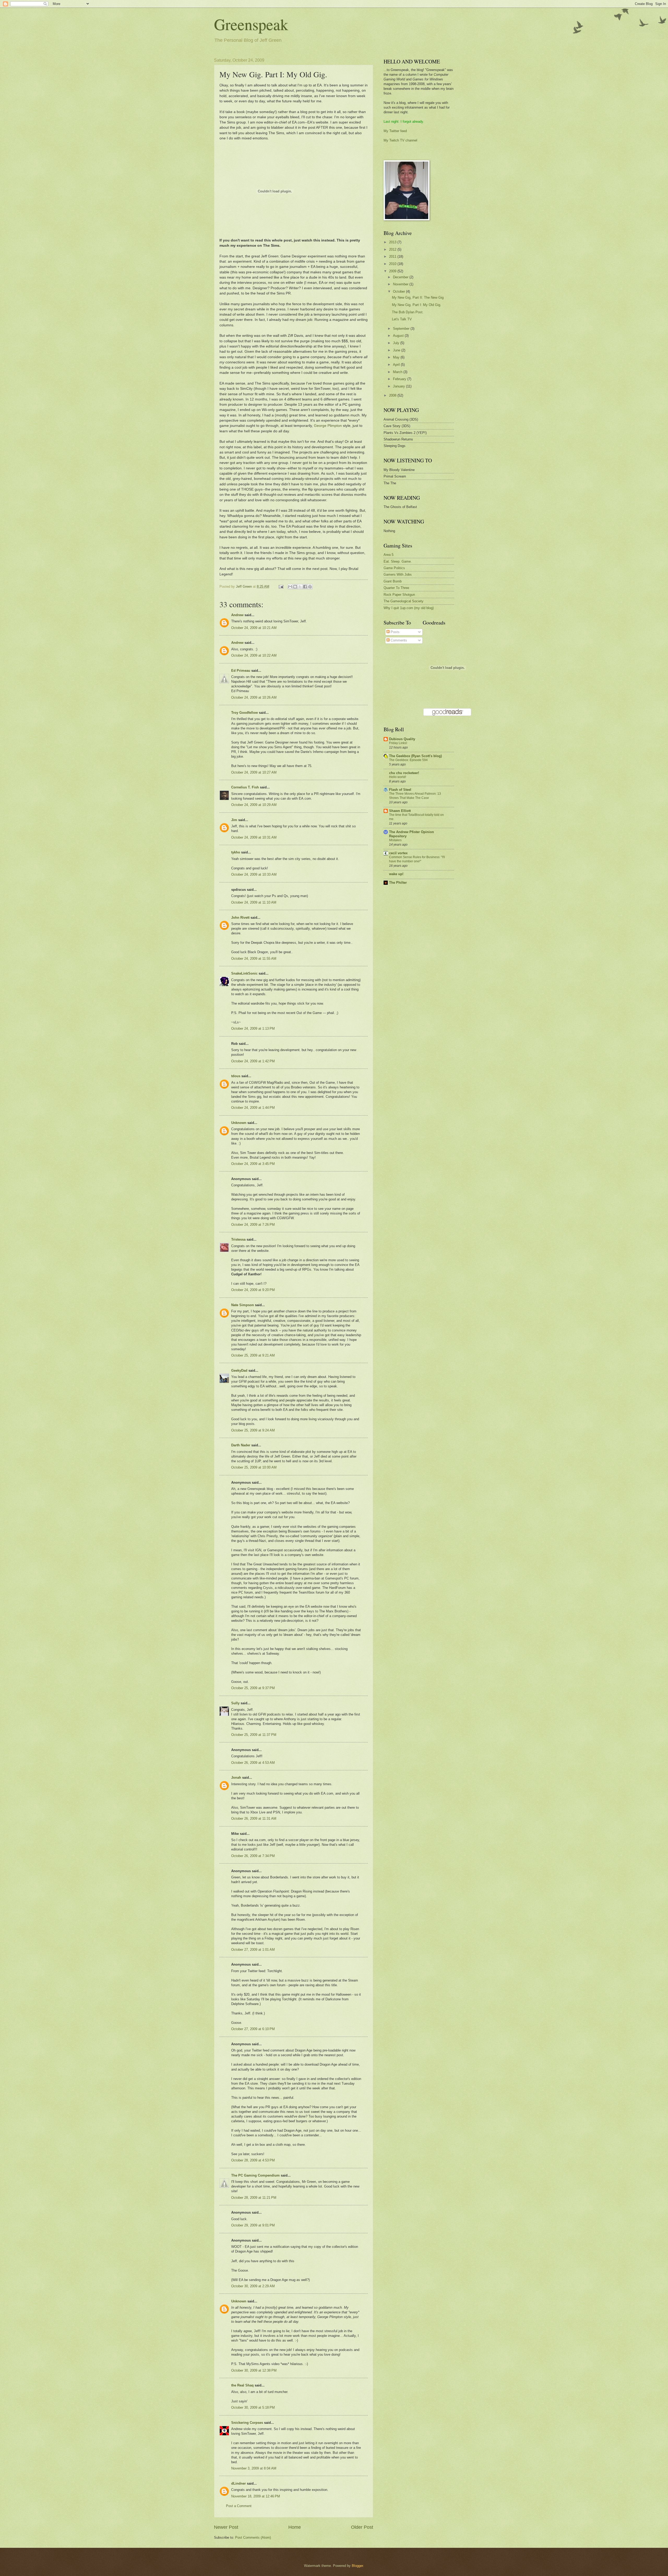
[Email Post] (281, 586)
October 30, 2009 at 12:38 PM (254, 2370)
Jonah (236, 1778)
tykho (236, 852)
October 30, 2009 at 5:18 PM (253, 2407)
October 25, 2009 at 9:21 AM (253, 1355)
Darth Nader (241, 1445)
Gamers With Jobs (398, 574)
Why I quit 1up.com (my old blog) (409, 608)
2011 (393, 257)
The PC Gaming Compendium (255, 2175)
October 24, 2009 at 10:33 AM (254, 874)
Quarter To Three (396, 588)
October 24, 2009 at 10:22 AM (254, 655)
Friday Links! (398, 743)
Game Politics (394, 568)
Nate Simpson (243, 1305)
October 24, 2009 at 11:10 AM (254, 902)
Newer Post (226, 2527)
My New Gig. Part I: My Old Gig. (417, 305)
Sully (235, 1703)
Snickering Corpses (247, 2423)
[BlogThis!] (295, 587)
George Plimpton (328, 426)
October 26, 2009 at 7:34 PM (253, 1856)
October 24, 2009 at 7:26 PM (253, 1225)
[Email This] (290, 587)
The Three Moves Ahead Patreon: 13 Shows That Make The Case (415, 796)
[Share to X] (300, 587)
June (397, 350)
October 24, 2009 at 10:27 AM (254, 772)
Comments (398, 640)
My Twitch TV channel (400, 140)
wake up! (396, 874)
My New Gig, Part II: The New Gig (418, 297)
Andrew (237, 615)
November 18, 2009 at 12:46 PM (256, 2496)
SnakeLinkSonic (244, 973)
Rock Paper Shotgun (399, 595)
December (401, 277)
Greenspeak (251, 24)
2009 (393, 271)
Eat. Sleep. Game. (398, 561)
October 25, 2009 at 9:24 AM (253, 1430)
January (399, 386)
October (399, 291)
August (399, 336)
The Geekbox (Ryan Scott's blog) (415, 756)
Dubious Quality (402, 739)
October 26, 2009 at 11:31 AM (254, 1818)
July (397, 343)
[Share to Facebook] (305, 587)
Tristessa (238, 1239)
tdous (236, 1076)
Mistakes (395, 840)
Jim (234, 820)
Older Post (362, 2527)
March (398, 372)
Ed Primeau (241, 671)
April (397, 365)
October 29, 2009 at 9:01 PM (253, 2225)
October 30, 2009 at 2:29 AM (253, 2286)
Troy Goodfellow (244, 713)
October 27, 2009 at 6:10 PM (253, 2029)
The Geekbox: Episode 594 (408, 760)
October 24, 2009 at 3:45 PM (253, 1164)
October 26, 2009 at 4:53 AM (253, 1763)
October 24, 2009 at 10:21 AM (254, 628)
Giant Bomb (393, 581)
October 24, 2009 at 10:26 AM (254, 697)
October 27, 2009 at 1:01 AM (253, 1950)
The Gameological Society (404, 601)
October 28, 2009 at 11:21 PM (254, 2198)
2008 (393, 395)
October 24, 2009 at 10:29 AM (254, 805)
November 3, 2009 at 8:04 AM (254, 2468)
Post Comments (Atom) (253, 2537)
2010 (393, 264)
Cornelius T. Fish (245, 787)
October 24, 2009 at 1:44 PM (253, 1108)
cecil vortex (398, 853)
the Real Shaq (242, 2385)
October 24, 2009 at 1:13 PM (253, 1028)
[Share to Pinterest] (310, 587)
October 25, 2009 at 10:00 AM (254, 1467)
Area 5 (389, 555)
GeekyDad (239, 1370)
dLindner (238, 2483)
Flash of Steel (400, 790)
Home (295, 2527)
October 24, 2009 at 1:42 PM (253, 1061)
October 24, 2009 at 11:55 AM (254, 959)
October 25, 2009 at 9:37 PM (253, 1688)
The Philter (398, 883)
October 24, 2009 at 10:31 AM (254, 837)
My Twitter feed (395, 131)
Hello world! (398, 777)
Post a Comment (239, 2506)
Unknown (239, 1123)
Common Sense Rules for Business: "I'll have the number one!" (417, 859)
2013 (393, 242)
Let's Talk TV (402, 319)
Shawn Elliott (400, 811)
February (400, 379)
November (401, 284)
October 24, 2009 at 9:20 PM (253, 1290)
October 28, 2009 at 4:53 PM (253, 2160)
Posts (395, 632)
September (402, 329)
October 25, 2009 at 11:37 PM (254, 1735)
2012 (393, 249)
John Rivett (240, 918)
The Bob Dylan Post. (408, 312)
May (397, 357)
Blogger (357, 2566)
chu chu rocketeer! (404, 773)
